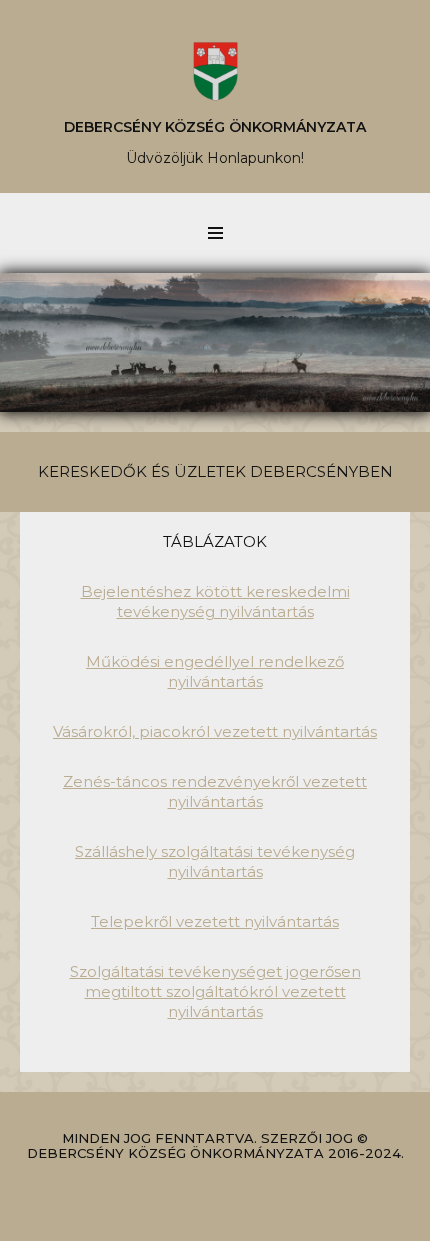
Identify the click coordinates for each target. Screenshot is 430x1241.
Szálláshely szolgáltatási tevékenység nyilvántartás (215, 861)
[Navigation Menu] (215, 233)
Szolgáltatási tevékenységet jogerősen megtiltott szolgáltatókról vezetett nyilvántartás (215, 991)
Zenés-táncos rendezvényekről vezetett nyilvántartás (215, 791)
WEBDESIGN (112, 1182)
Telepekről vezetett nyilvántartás (215, 921)
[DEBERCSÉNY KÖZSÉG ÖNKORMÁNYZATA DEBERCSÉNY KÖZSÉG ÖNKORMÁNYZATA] (215, 71)
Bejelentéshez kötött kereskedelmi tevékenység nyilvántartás (215, 601)
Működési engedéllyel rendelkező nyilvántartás (215, 671)
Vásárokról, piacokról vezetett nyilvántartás (215, 731)
